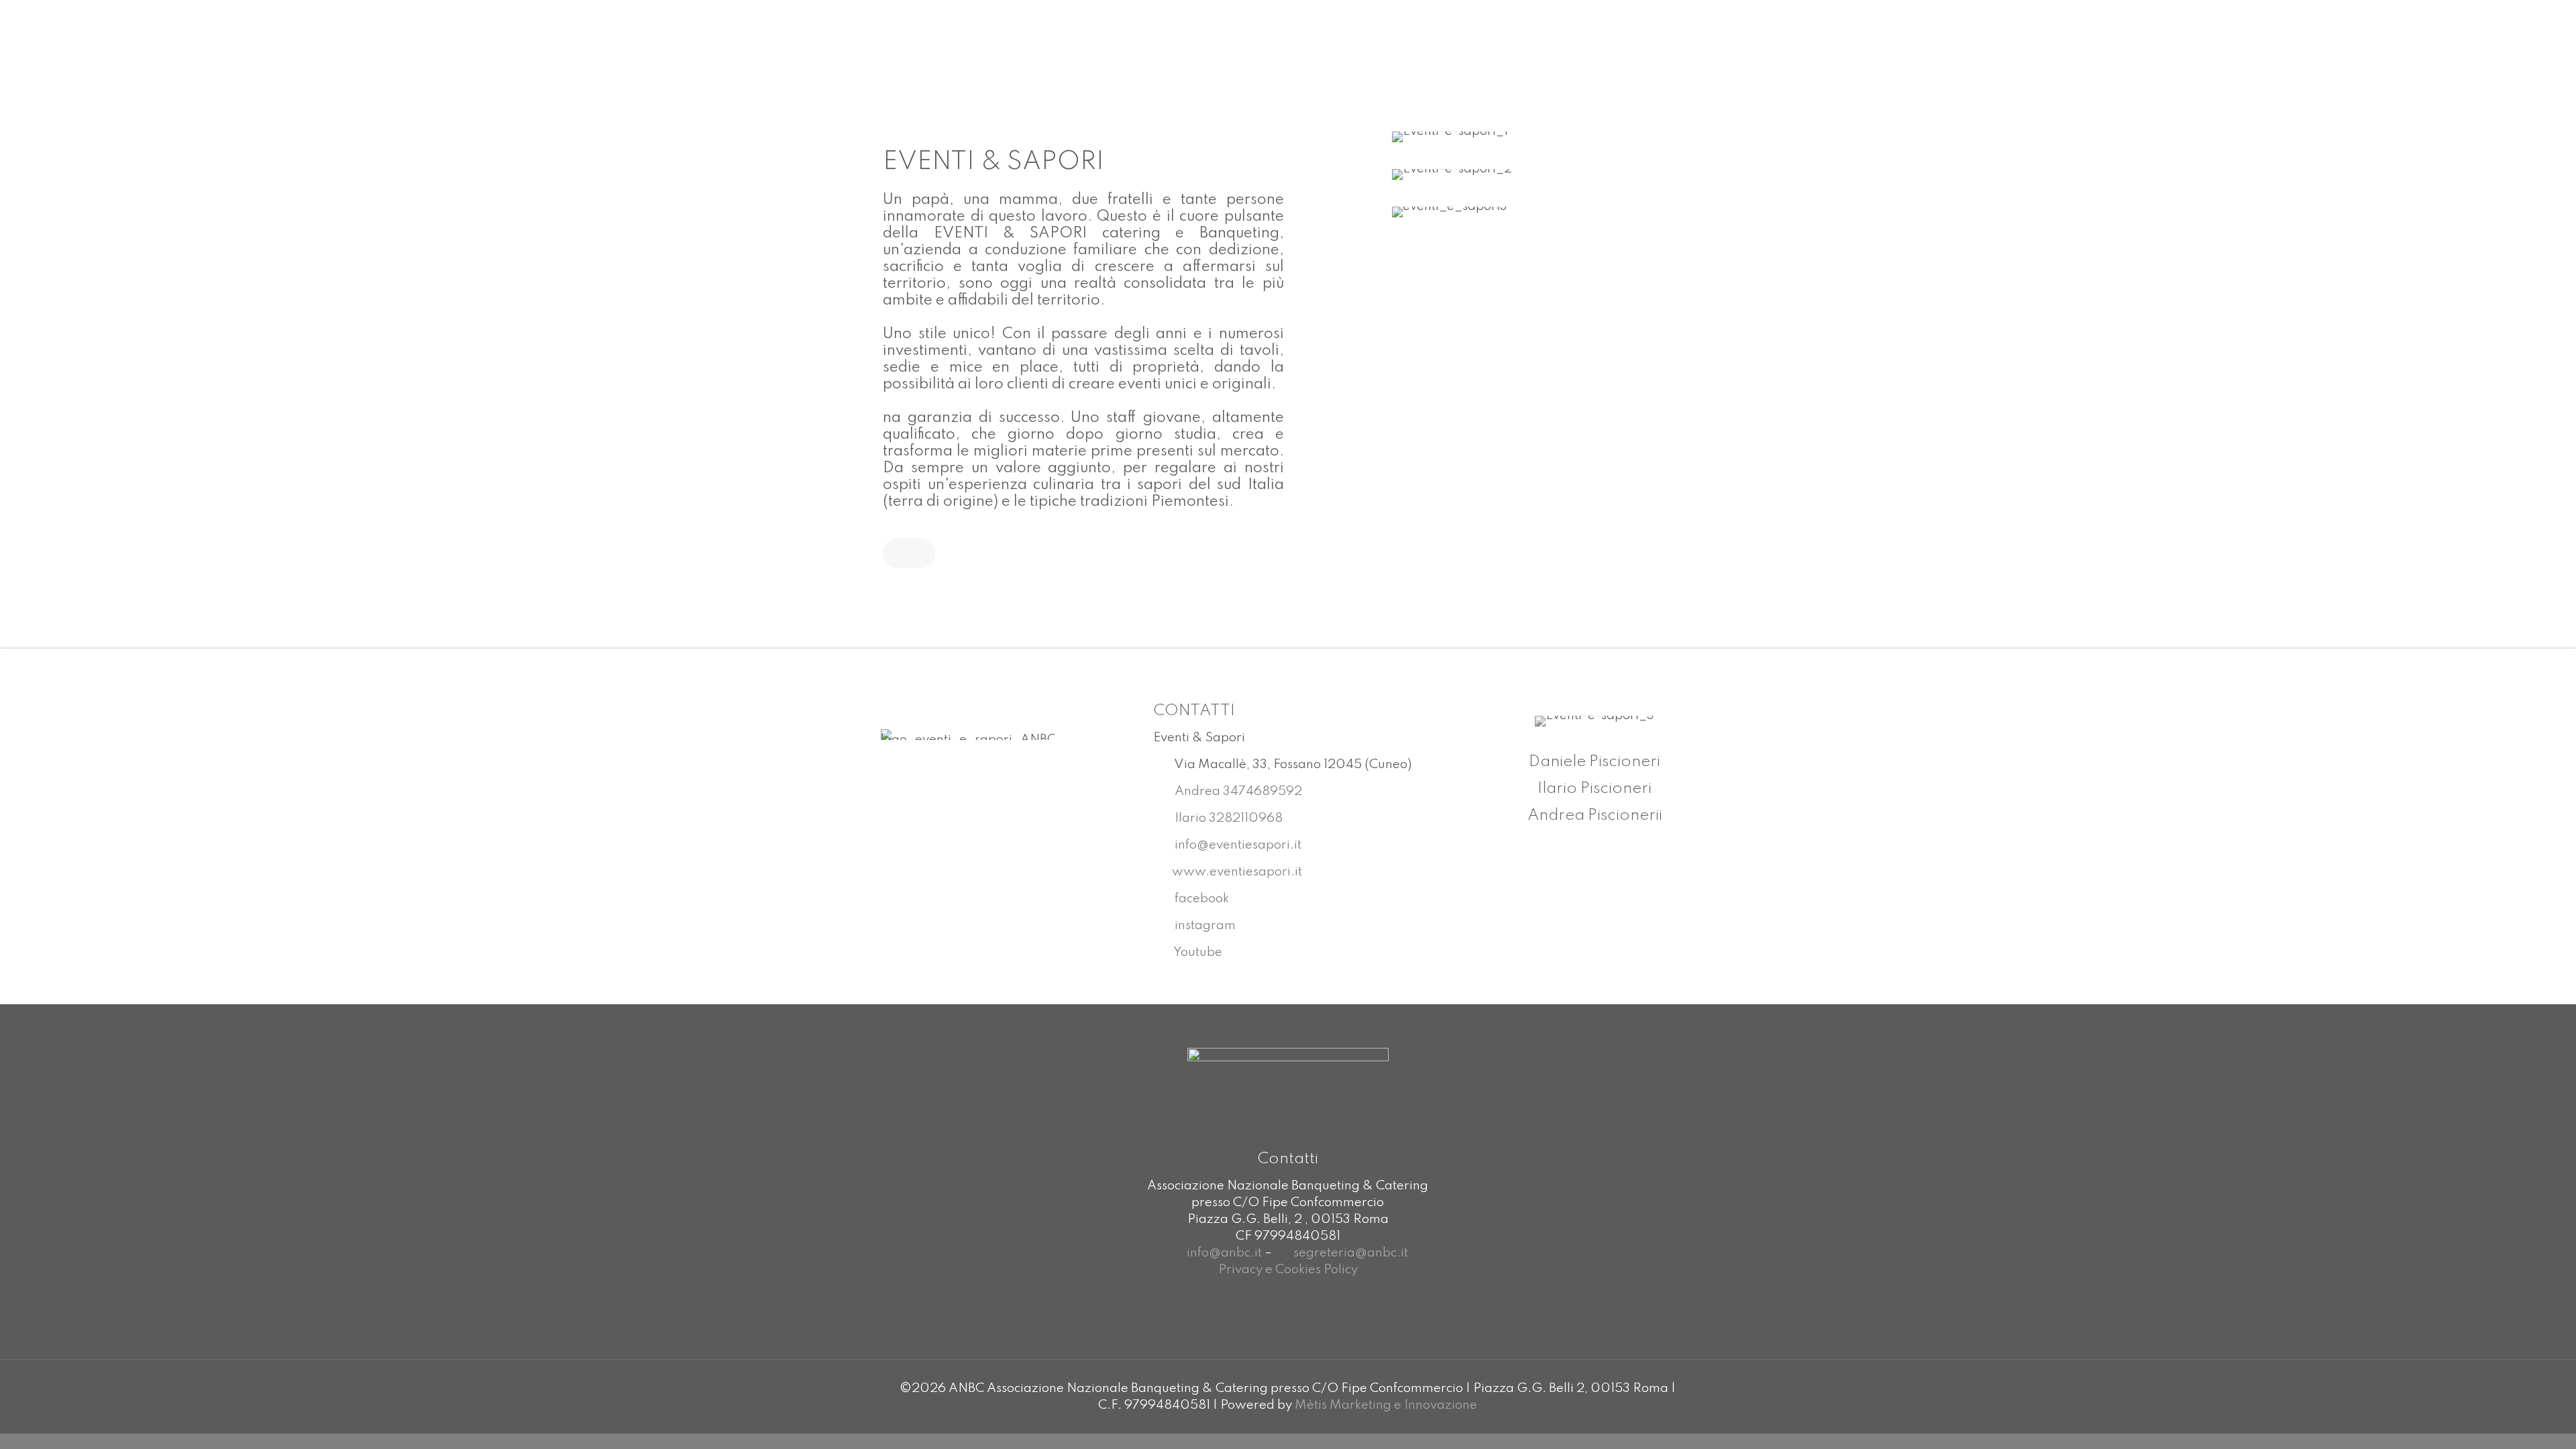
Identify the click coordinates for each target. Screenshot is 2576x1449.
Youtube (1197, 952)
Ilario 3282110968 (1227, 818)
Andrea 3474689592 (1237, 791)
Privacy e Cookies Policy (1288, 1270)
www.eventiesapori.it (1237, 872)
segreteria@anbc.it (1351, 1253)
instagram (1204, 925)
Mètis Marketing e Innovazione (1386, 1405)
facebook (1200, 899)
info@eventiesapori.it (1237, 845)
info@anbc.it (1224, 1253)
